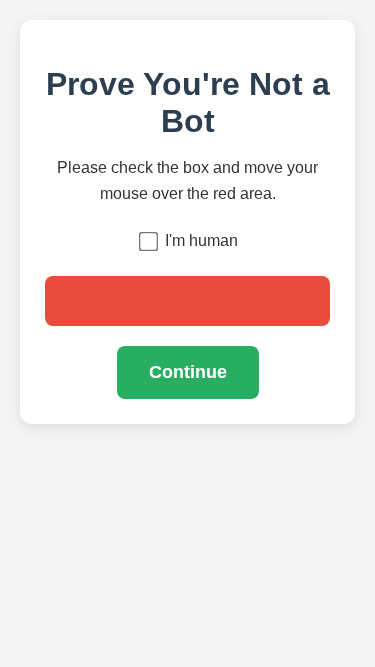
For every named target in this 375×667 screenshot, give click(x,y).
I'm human (201, 240)
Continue (188, 372)
